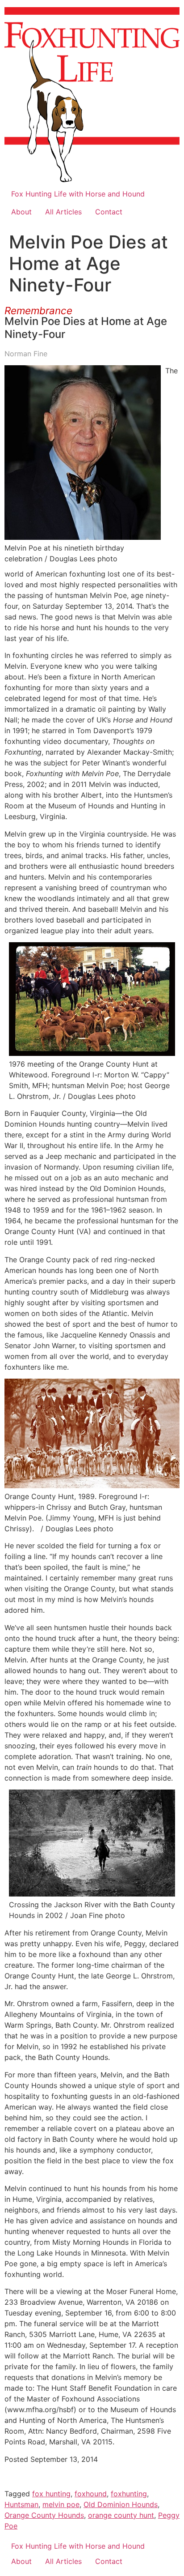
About (21, 212)
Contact (109, 212)
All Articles (63, 212)
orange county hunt (121, 2515)
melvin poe (61, 2504)
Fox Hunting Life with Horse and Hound (78, 194)
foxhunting (129, 2494)
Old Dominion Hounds (121, 2504)
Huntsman (21, 2504)
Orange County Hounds (44, 2515)
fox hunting (51, 2494)
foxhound (91, 2494)
